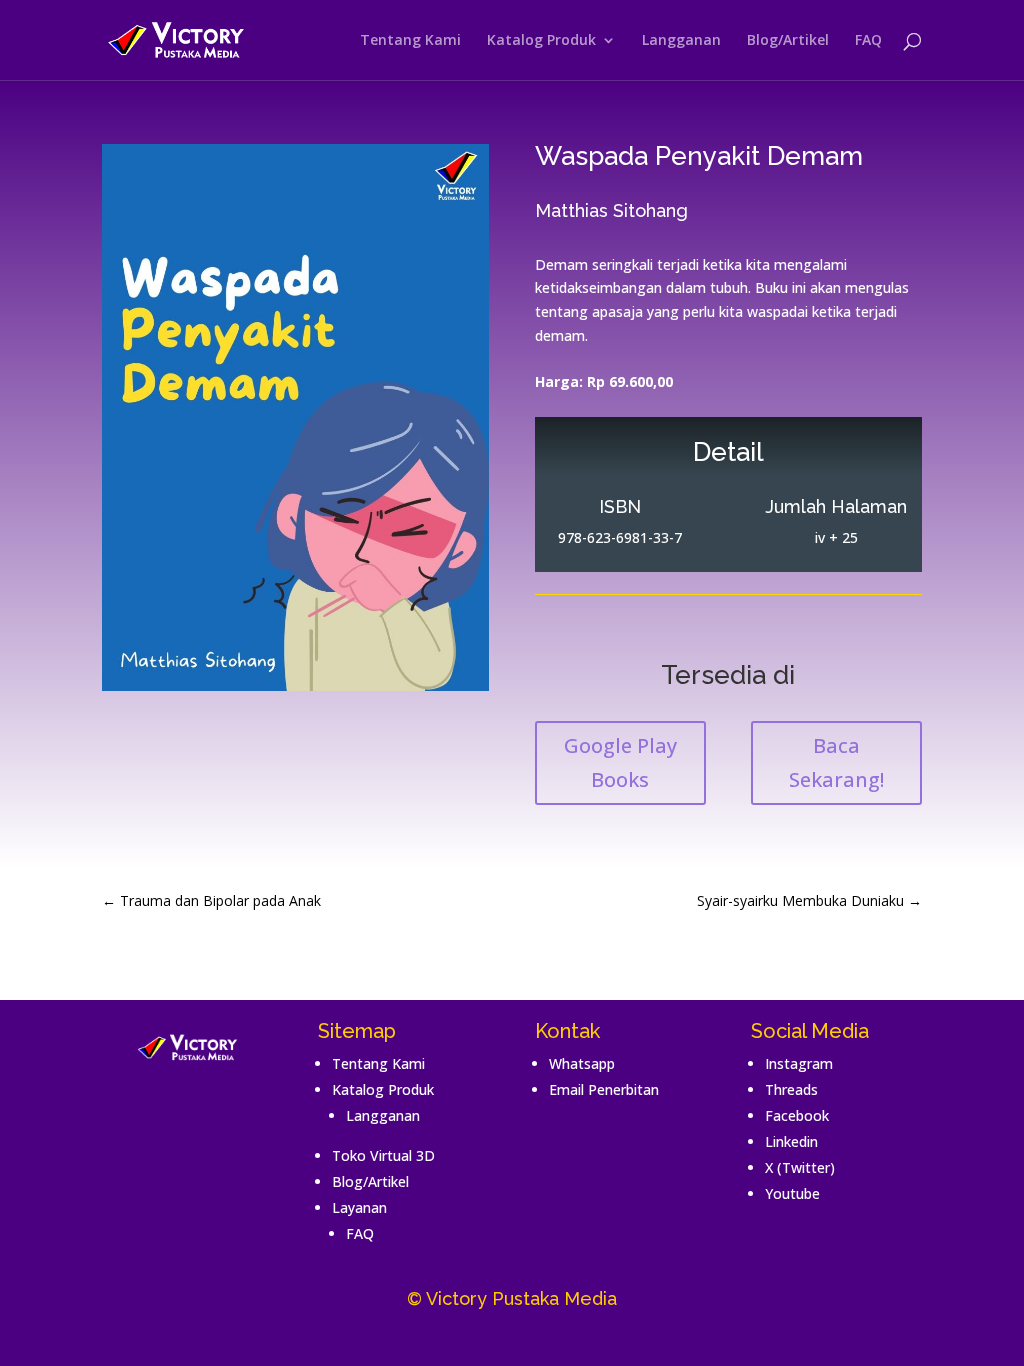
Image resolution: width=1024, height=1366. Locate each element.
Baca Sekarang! (836, 762)
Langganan (681, 41)
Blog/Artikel (788, 41)
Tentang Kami (410, 41)
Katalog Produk (541, 41)
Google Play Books (620, 762)
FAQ (868, 41)
